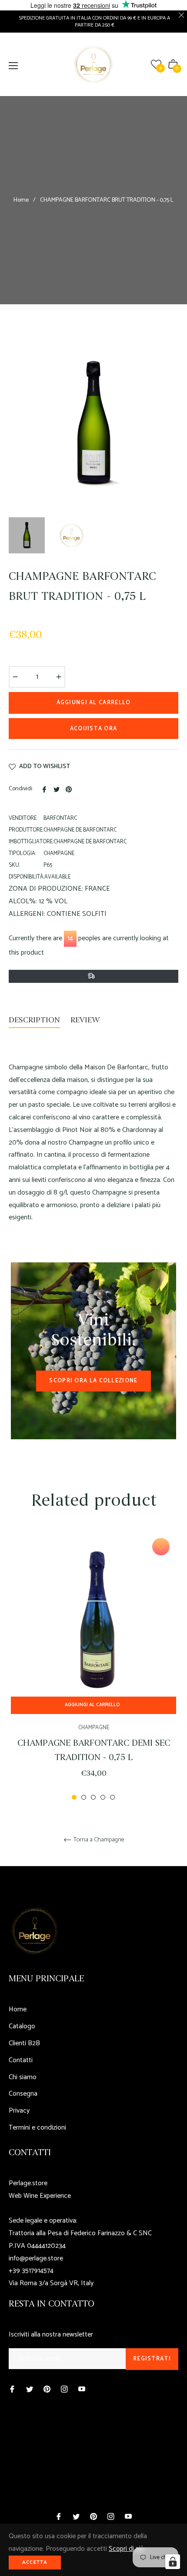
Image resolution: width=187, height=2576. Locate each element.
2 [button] (84, 1797)
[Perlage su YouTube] (82, 2389)
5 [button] (112, 1797)
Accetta (35, 2562)
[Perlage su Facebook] (12, 2389)
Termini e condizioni (37, 2128)
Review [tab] (86, 1020)
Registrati (152, 2359)
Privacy (19, 2111)
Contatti (21, 2060)
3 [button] (93, 1797)
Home (21, 200)
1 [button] (74, 1797)
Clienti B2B (24, 2043)
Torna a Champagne (98, 1840)
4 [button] (103, 1797)
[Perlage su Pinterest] (47, 2389)
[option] (93, 1667)
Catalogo (22, 2026)
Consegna (23, 2094)
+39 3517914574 (31, 2271)
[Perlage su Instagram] (64, 2389)
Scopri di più (126, 2549)
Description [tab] (34, 1020)
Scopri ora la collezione (93, 1381)
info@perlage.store (36, 2258)
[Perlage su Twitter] (30, 2389)
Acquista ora (94, 729)
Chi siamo (23, 2077)
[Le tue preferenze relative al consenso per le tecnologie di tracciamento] (173, 2562)
